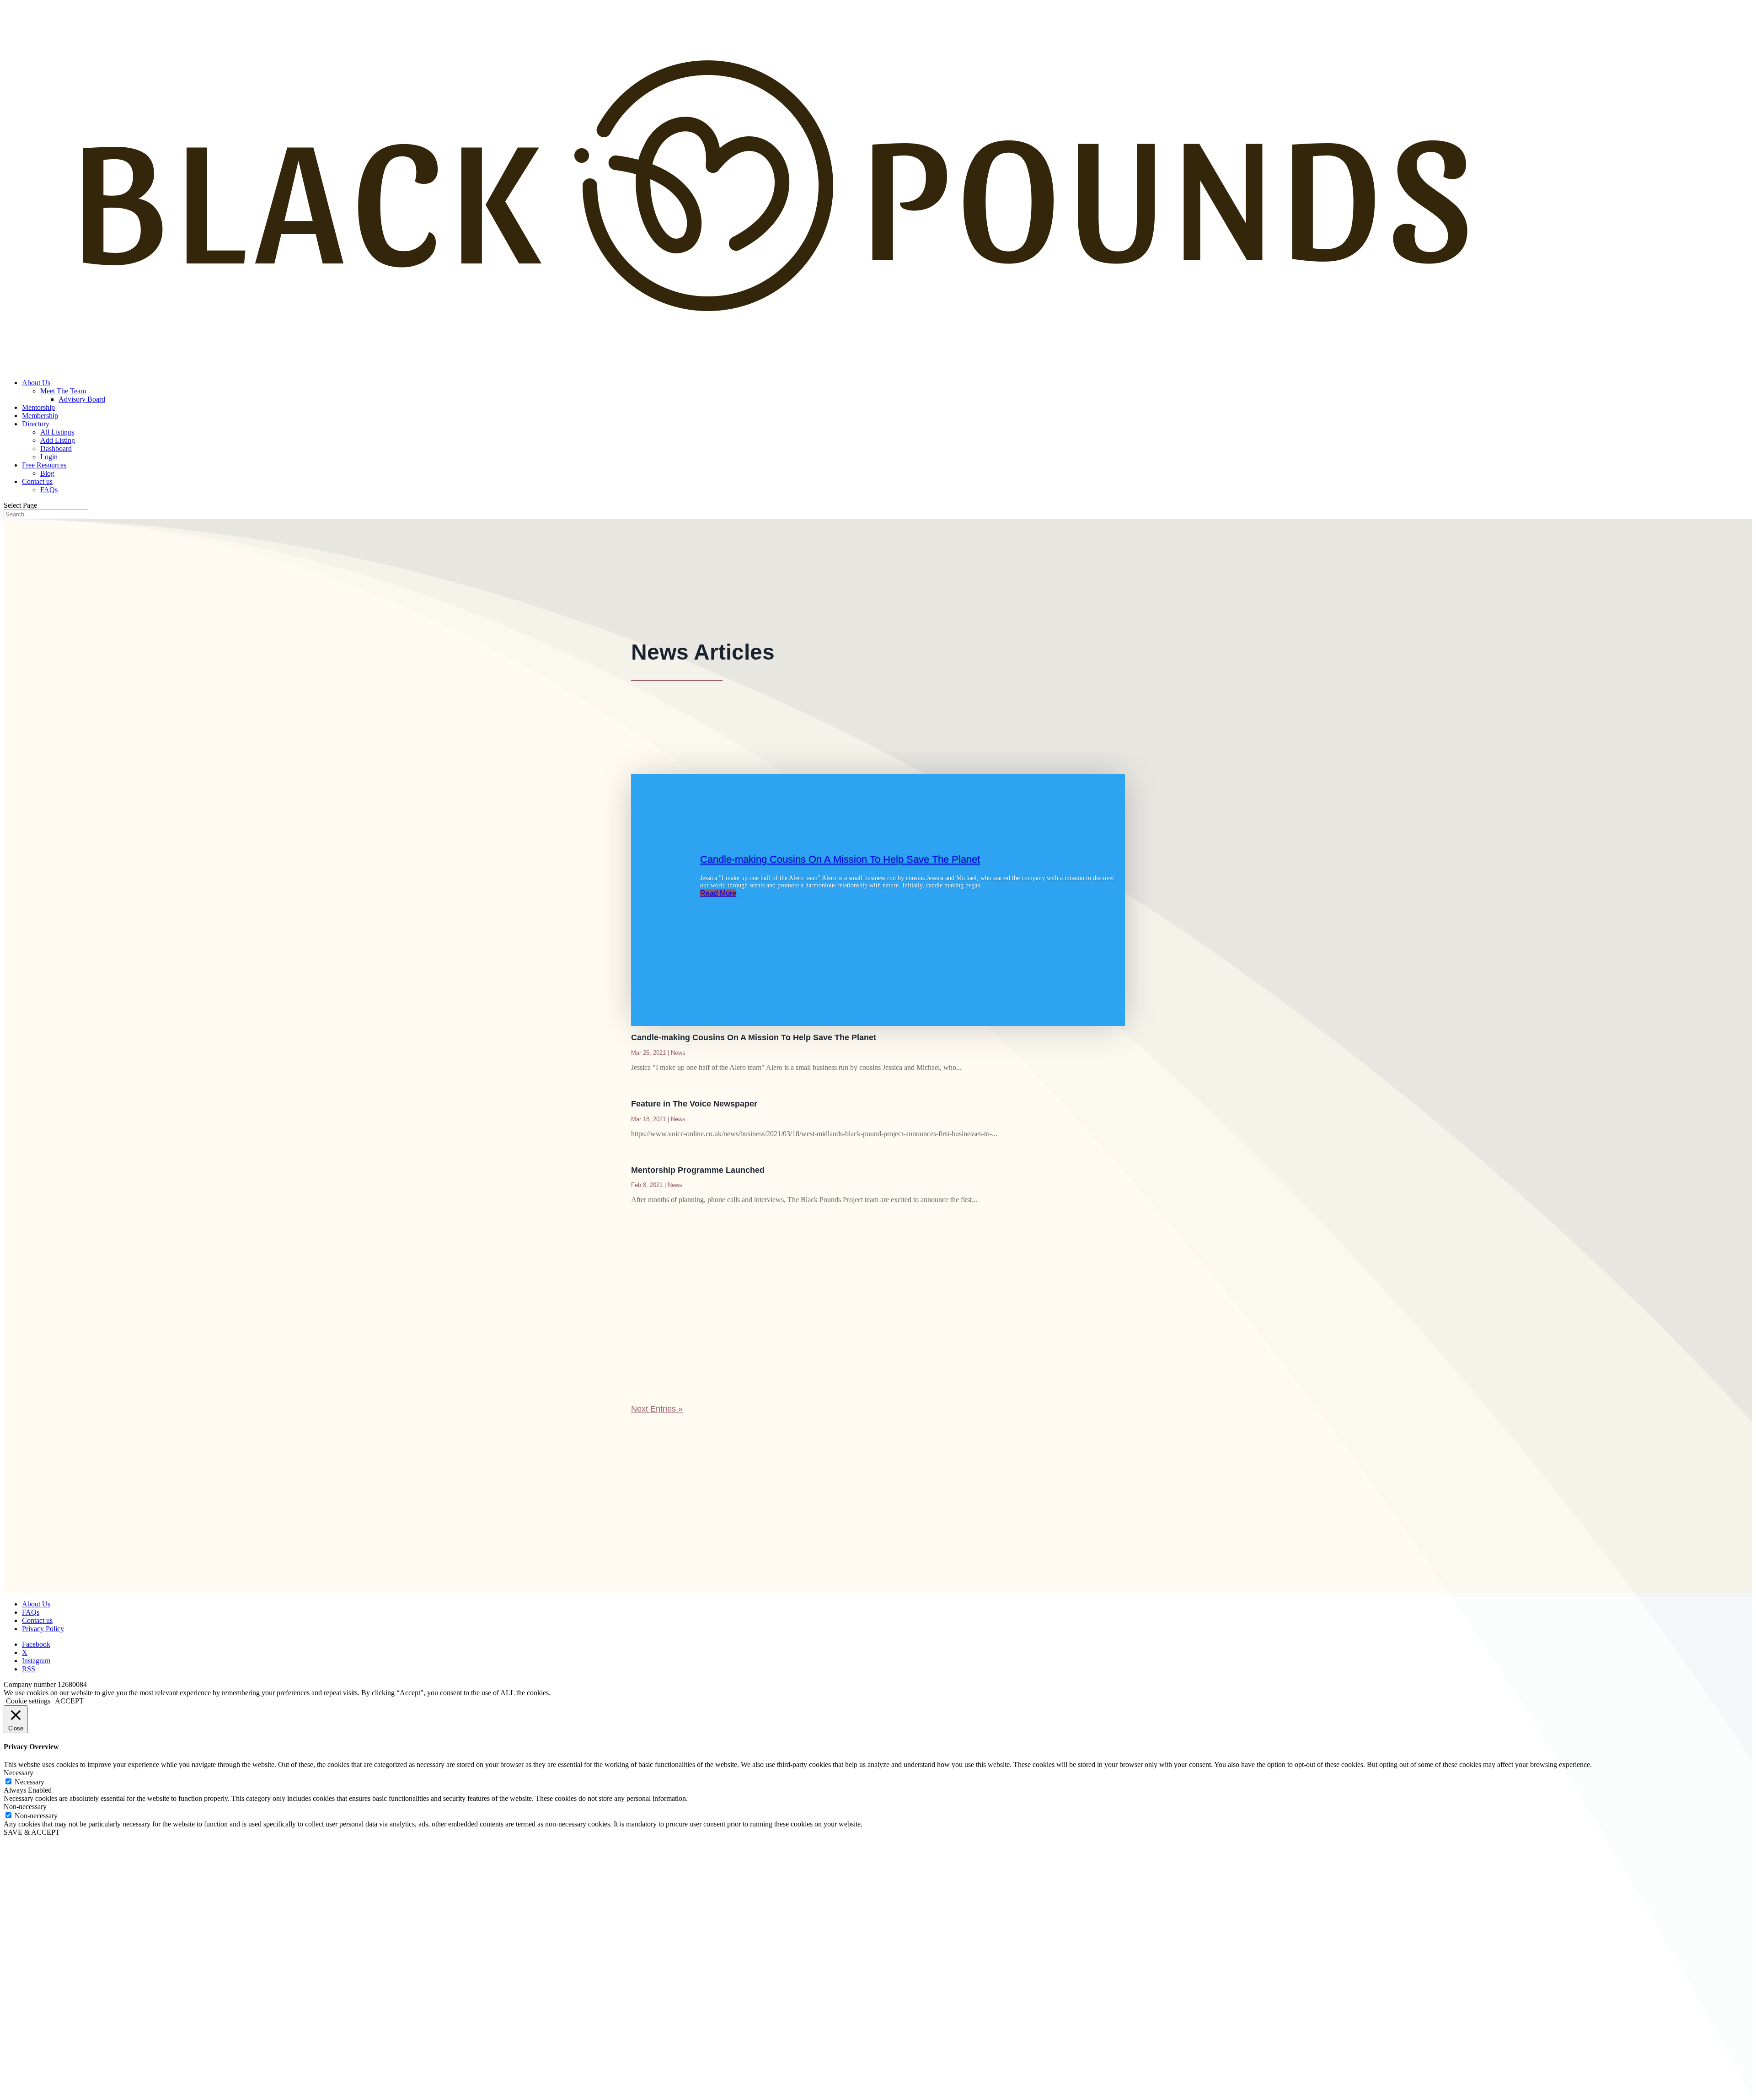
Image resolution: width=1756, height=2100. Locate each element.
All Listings (57, 432)
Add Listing (58, 440)
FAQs (49, 490)
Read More (718, 893)
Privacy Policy (43, 1629)
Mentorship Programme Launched (698, 1170)
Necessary (29, 1782)
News (678, 1053)
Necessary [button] (19, 1773)
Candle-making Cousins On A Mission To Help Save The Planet (840, 859)
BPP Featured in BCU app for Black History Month (738, 1315)
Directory (36, 424)
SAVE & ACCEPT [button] (32, 1832)
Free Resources (44, 465)
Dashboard (56, 448)
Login (49, 457)
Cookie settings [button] (28, 1701)
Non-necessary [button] (25, 1807)
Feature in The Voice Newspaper (694, 1104)
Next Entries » (657, 1409)
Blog (47, 473)
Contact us (37, 481)
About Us (36, 383)
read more (657, 1360)
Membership (40, 416)
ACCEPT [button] (69, 1701)
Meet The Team (63, 391)
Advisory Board (82, 399)
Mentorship (38, 407)
